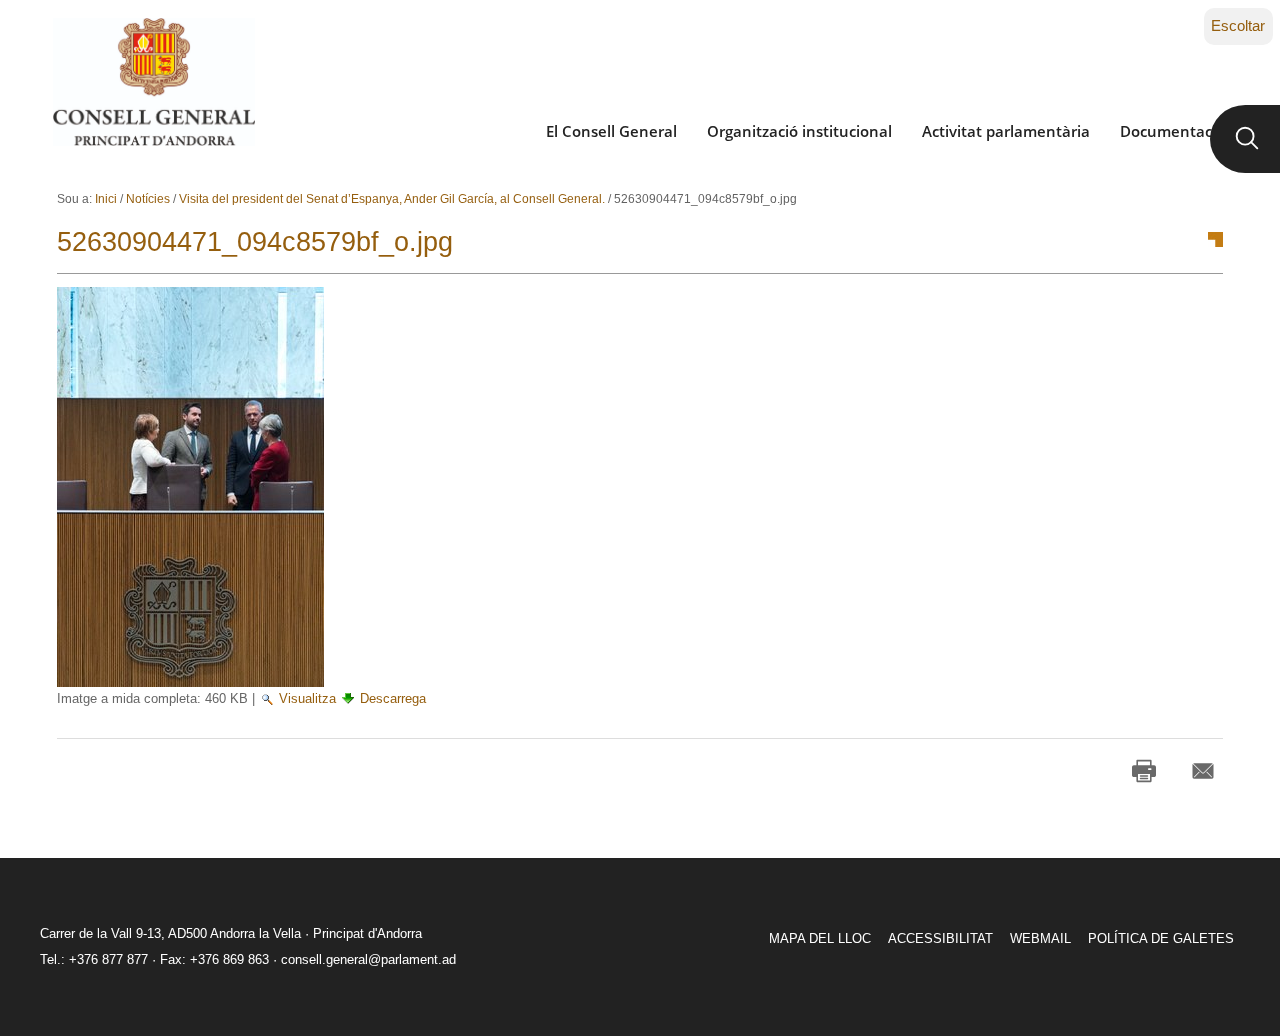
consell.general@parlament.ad (368, 959)
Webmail (1040, 938)
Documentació (1172, 131)
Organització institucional (799, 131)
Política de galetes (1161, 938)
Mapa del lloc (820, 938)
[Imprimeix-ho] (1144, 771)
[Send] (1203, 771)
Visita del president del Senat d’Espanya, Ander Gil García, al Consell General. (392, 199)
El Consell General (611, 131)
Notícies (148, 199)
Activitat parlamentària (1006, 131)
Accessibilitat (940, 938)
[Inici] (153, 82)
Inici (106, 199)
